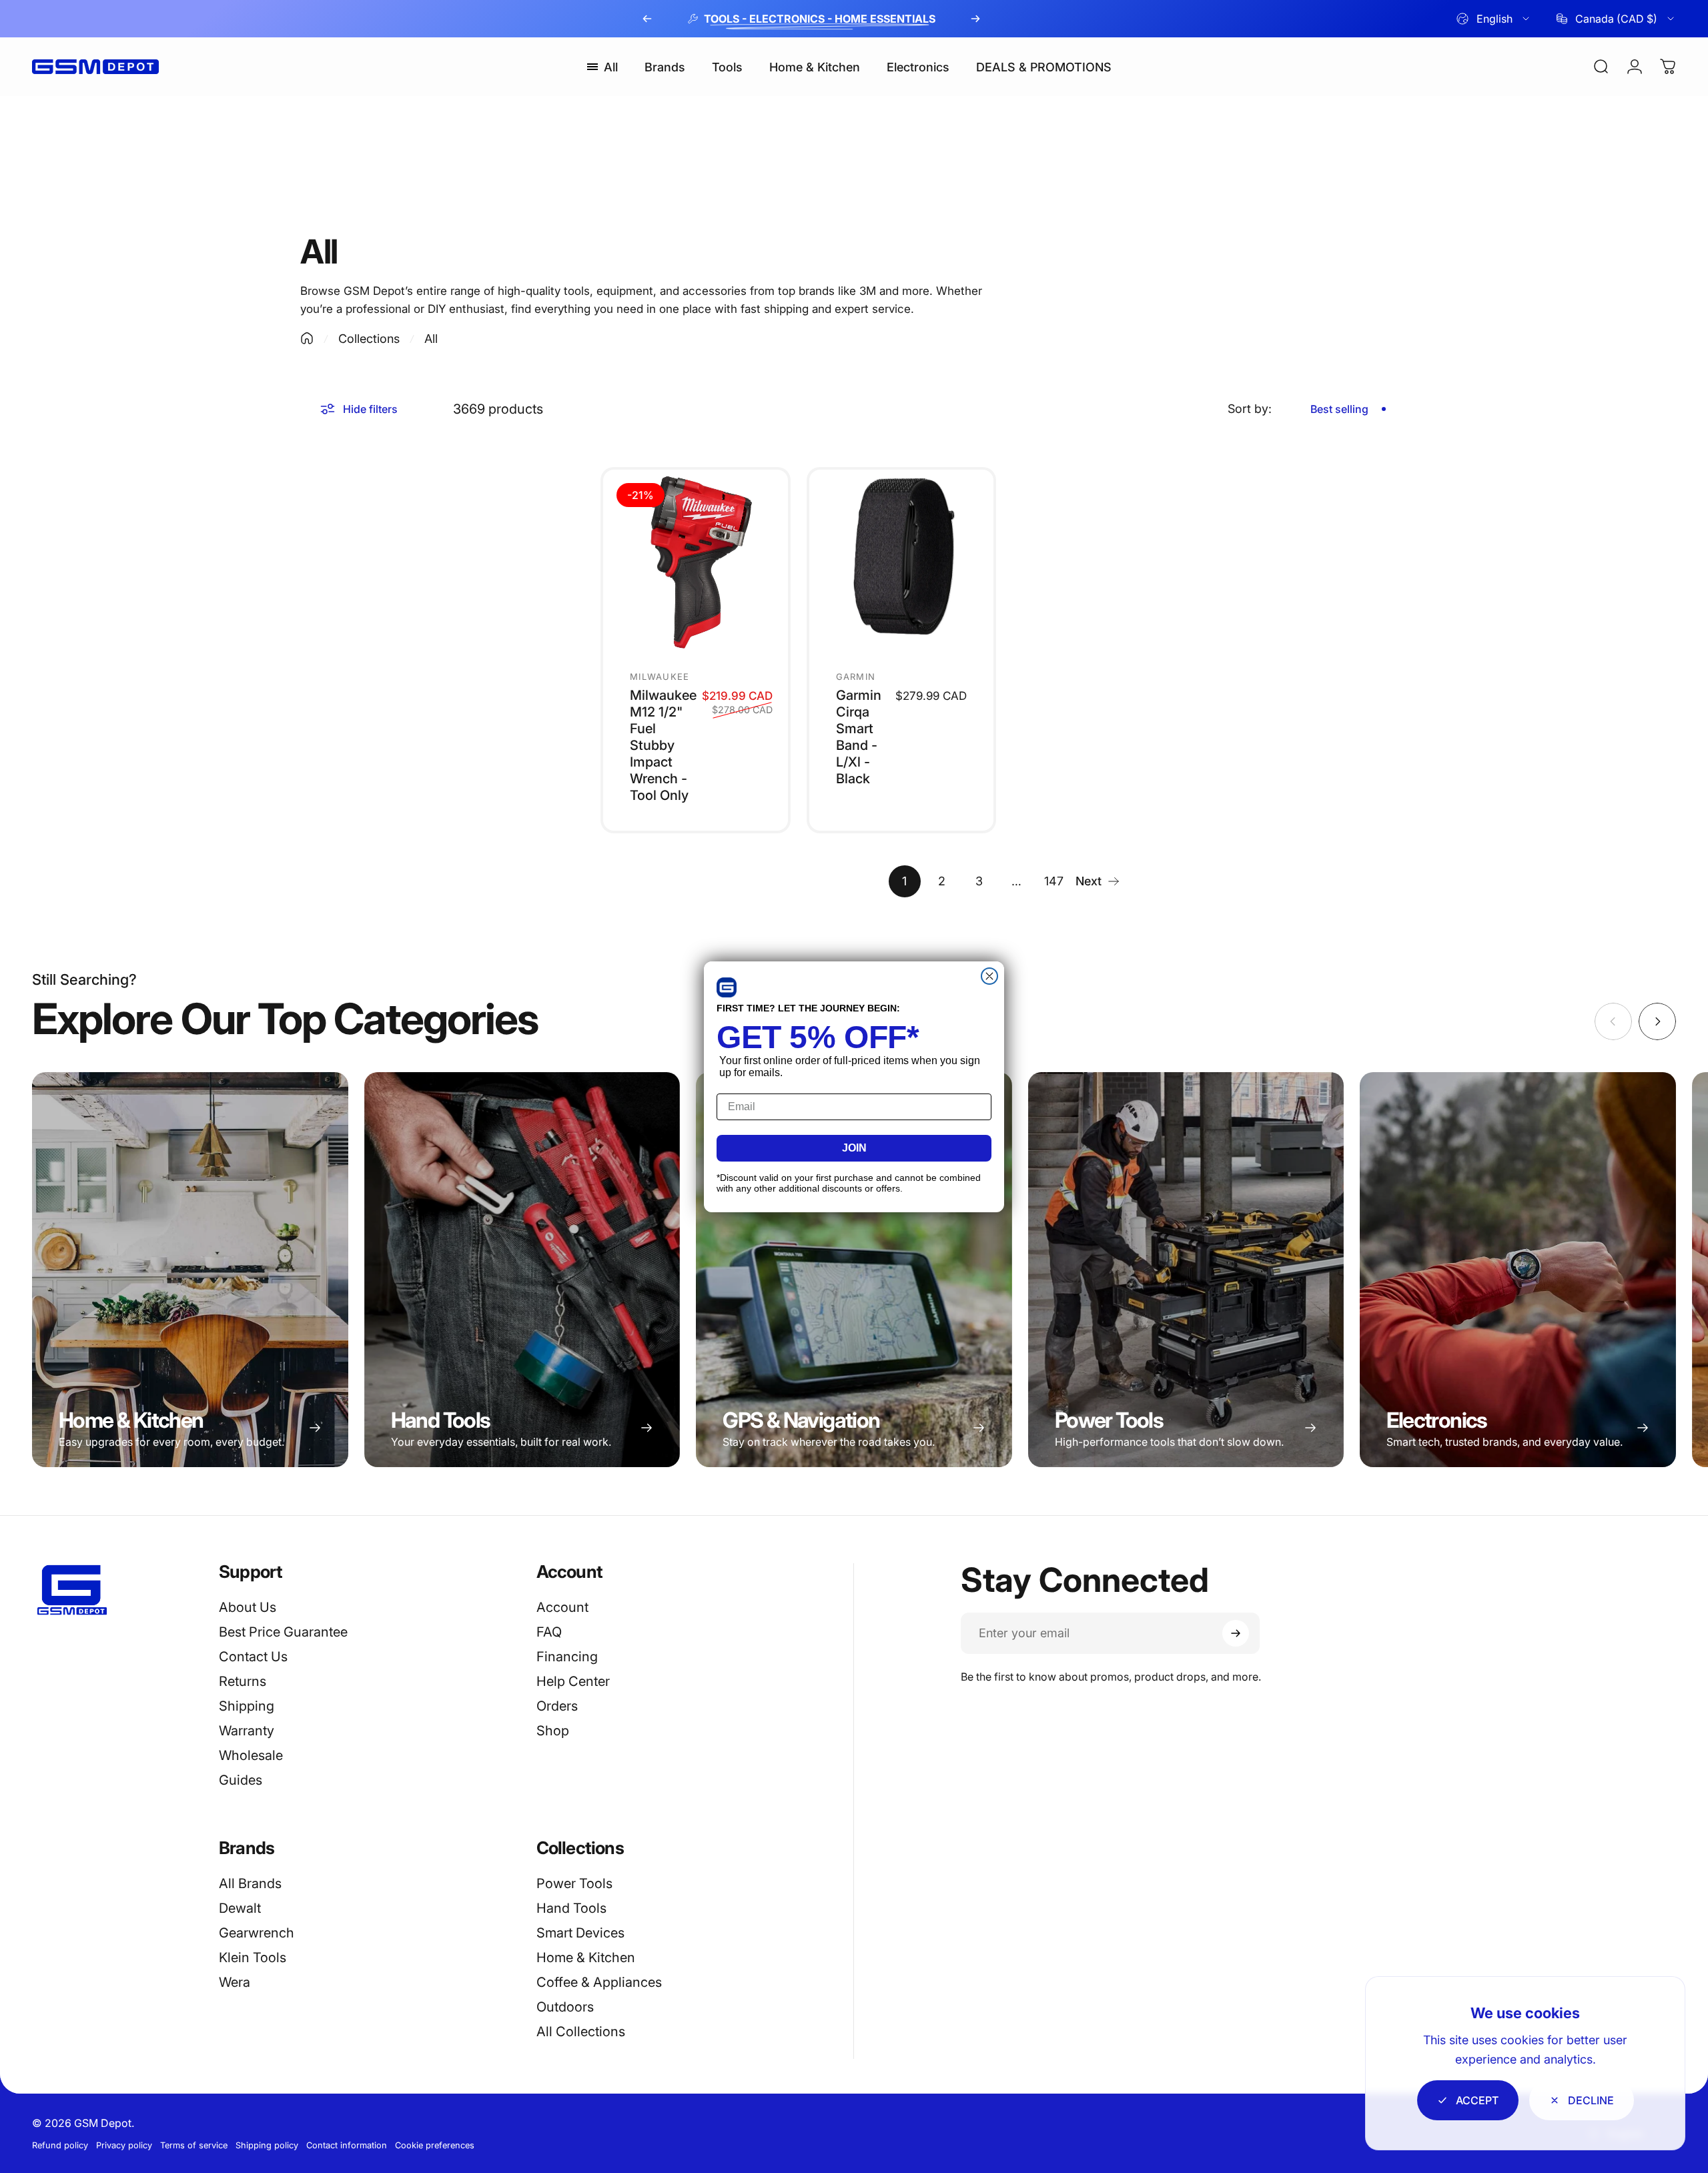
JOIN (854, 1148)
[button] (727, 987)
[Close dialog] (989, 976)
